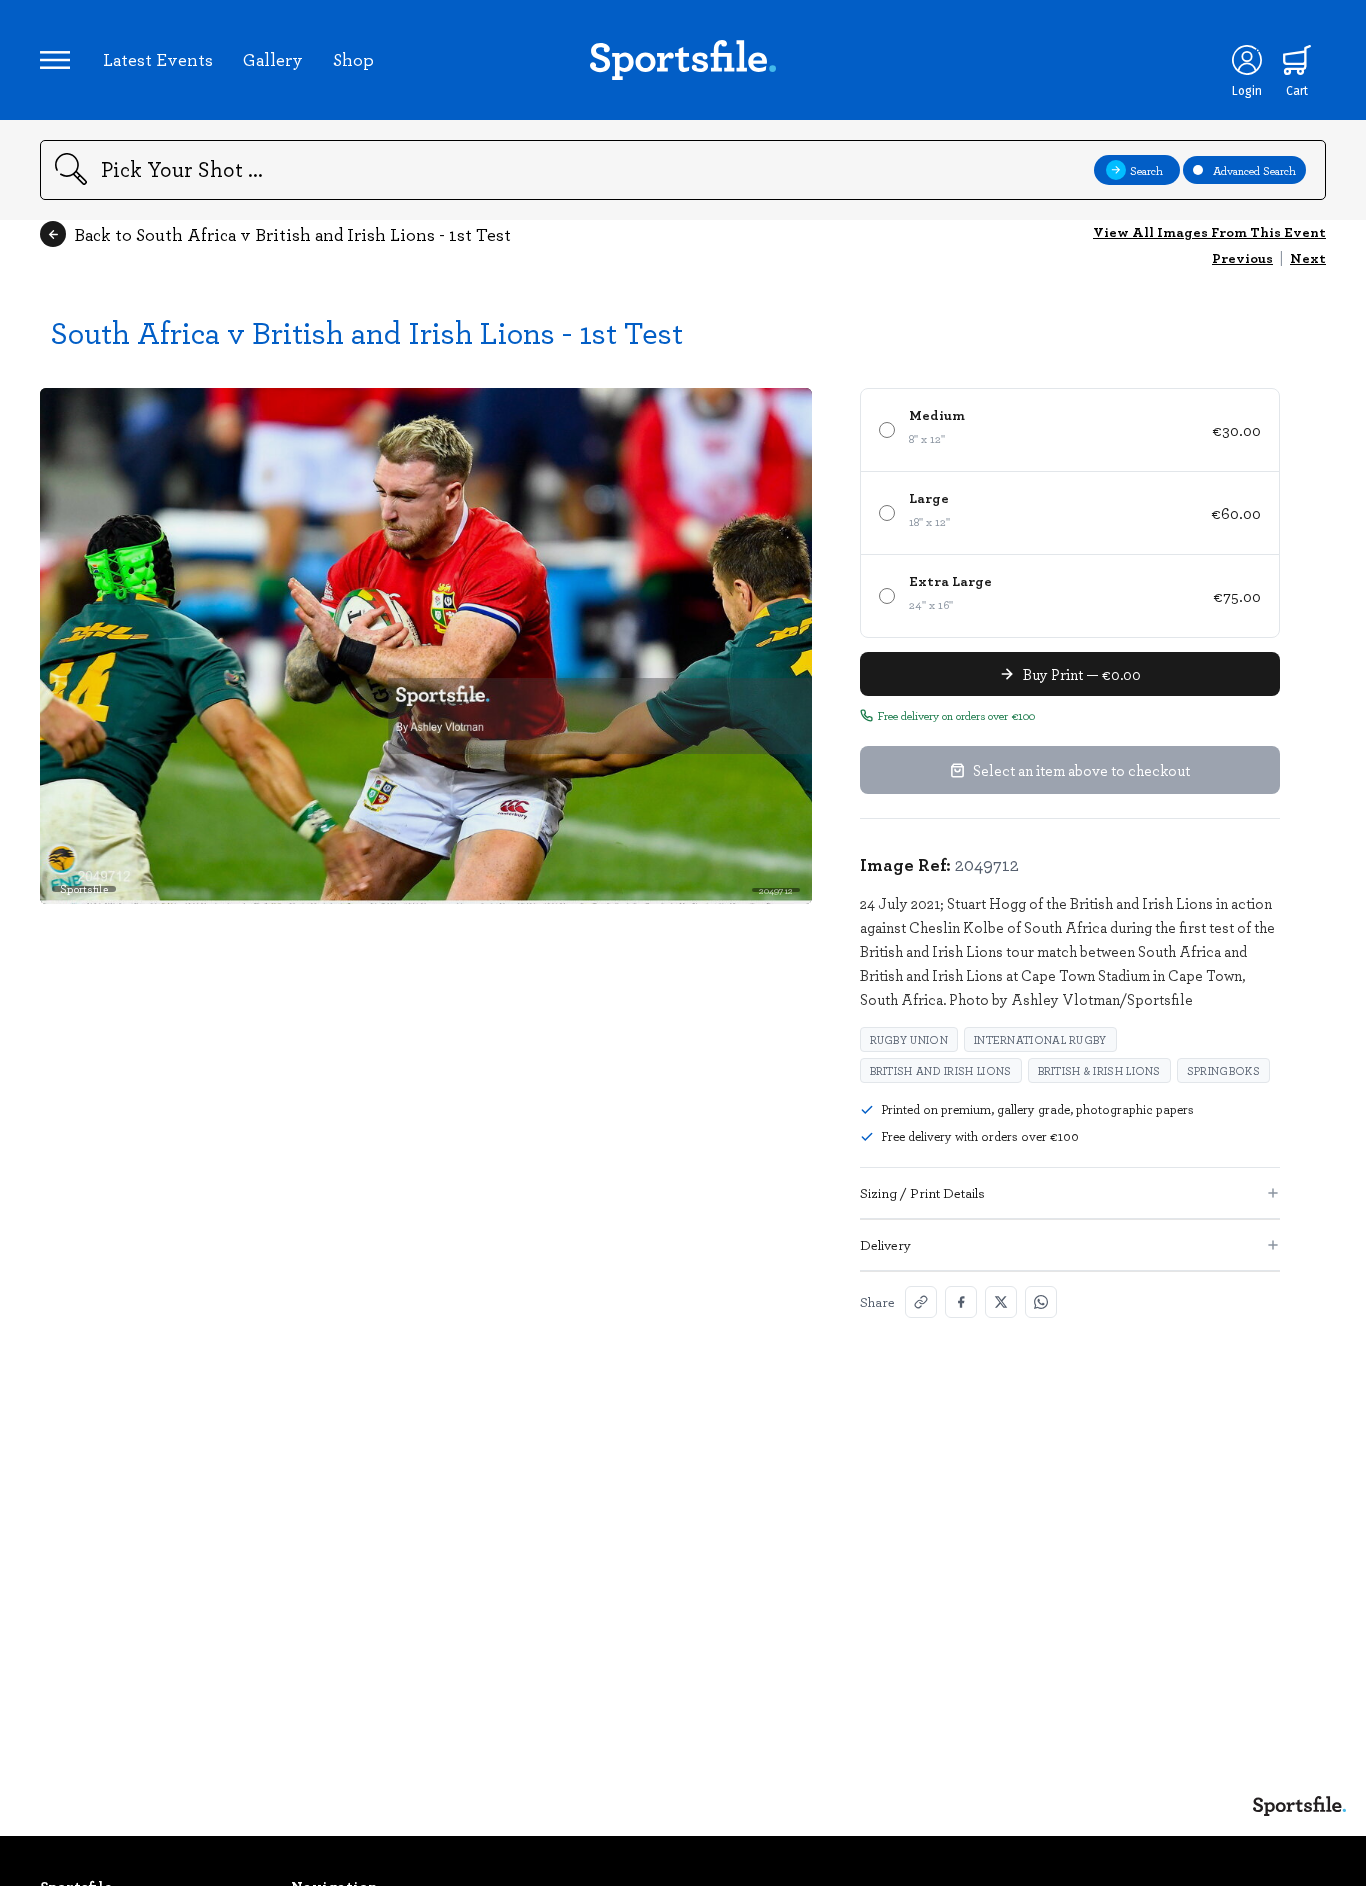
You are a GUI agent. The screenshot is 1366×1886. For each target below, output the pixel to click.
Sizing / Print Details (922, 1192)
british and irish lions (941, 1070)
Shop (353, 59)
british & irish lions (1099, 1070)
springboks (1223, 1070)
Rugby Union (909, 1039)
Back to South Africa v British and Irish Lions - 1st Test (292, 234)
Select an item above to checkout (1081, 770)
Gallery (273, 59)
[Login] (1247, 60)
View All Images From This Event (1209, 231)
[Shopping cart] (1297, 60)
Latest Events (158, 59)
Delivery (885, 1244)
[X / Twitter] (1001, 1302)
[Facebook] (961, 1302)
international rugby (1040, 1039)
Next (1308, 257)
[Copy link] (921, 1302)
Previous (1242, 257)
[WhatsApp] (1041, 1302)
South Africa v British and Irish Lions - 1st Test (366, 331)
